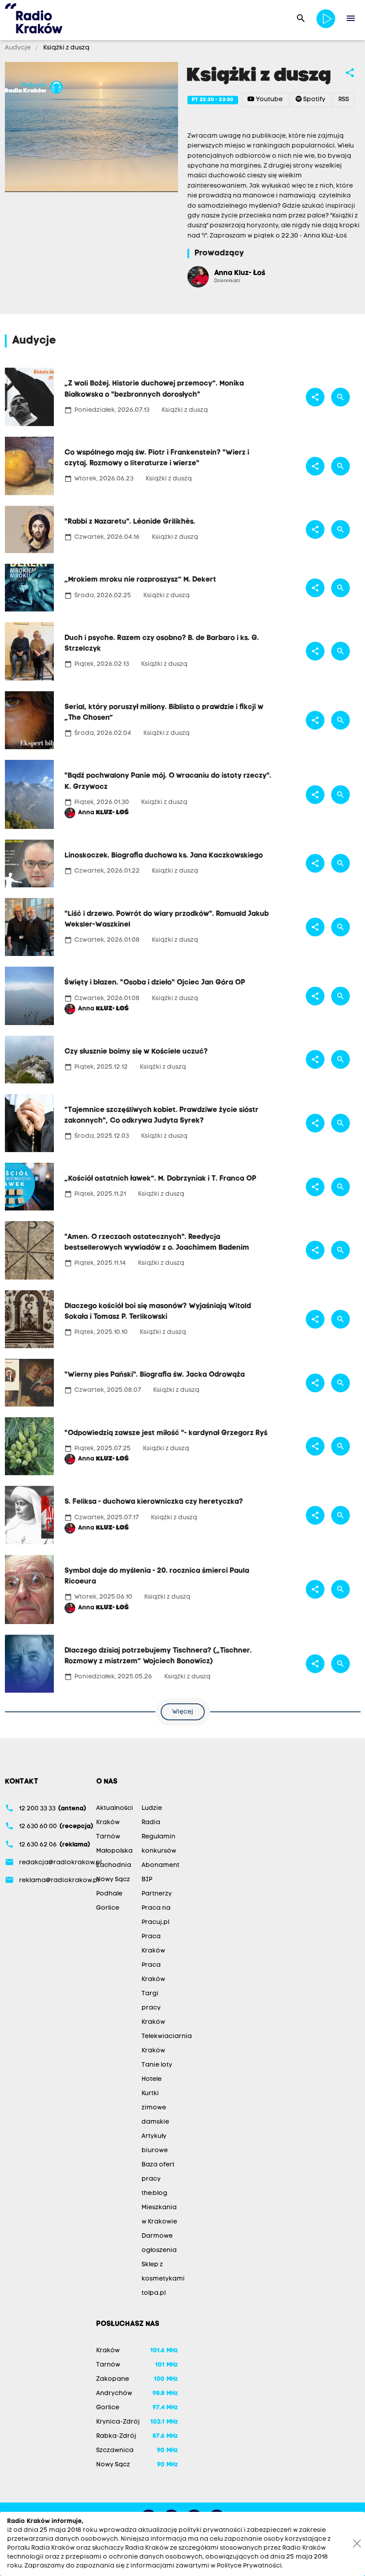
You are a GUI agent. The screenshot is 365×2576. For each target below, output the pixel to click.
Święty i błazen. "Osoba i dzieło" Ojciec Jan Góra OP (155, 983)
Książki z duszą (66, 48)
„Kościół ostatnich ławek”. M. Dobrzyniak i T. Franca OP (160, 1179)
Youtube (269, 100)
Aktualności (115, 1808)
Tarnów (108, 1837)
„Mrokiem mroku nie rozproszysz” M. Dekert (140, 580)
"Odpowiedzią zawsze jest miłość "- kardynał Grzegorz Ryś (166, 1433)
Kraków (108, 1823)
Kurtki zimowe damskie (155, 2108)
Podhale (109, 1894)
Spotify (314, 100)
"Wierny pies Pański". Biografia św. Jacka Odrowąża (155, 1375)
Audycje (18, 48)
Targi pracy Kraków (153, 2008)
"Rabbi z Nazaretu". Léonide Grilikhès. (130, 522)
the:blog (154, 2193)
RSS (344, 100)
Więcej (183, 1712)
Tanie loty (157, 2065)
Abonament (160, 1865)
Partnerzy (157, 1894)
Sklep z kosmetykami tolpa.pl (163, 2279)
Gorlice (108, 1908)
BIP (147, 1880)
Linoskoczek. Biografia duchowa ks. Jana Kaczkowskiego (164, 856)
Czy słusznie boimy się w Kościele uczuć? (136, 1052)
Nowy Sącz (113, 1880)
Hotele (152, 2079)
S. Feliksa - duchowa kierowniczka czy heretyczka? (154, 1502)
